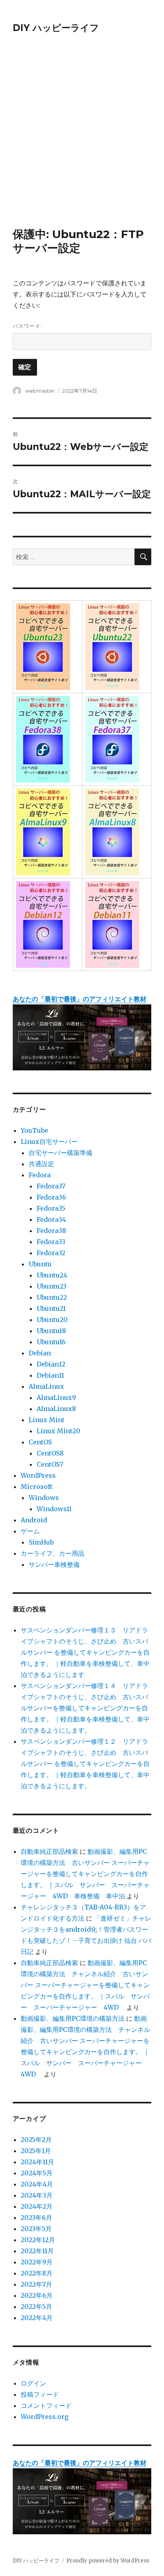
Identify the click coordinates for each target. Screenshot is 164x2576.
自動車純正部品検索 (49, 1851)
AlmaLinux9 (56, 1398)
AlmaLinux (46, 1386)
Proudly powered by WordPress (108, 2561)
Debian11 (50, 1375)
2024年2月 (37, 2206)
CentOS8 (50, 1453)
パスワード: (27, 326)
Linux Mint (47, 1420)
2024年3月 (37, 2195)
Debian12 (51, 1364)
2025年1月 (36, 2151)
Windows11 (54, 1509)
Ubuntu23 (52, 1286)
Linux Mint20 (59, 1431)
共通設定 (41, 1164)
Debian (40, 1353)
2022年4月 (37, 2318)
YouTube (34, 1130)
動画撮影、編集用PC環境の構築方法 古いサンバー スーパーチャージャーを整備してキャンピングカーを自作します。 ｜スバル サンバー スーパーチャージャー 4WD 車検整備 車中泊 (85, 1874)
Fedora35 (51, 1208)
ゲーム (30, 1531)
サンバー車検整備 (54, 1564)
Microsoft (37, 1487)
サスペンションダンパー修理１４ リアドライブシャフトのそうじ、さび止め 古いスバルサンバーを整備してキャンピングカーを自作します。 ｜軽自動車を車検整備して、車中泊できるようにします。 (85, 1708)
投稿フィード (40, 2394)
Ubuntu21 (51, 1308)
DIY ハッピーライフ (56, 28)
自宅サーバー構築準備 (61, 1153)
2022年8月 (37, 2273)
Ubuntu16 (51, 1342)
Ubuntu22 (52, 1297)
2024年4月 (37, 2184)
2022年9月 (37, 2262)
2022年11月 (37, 2251)
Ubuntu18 (51, 1331)
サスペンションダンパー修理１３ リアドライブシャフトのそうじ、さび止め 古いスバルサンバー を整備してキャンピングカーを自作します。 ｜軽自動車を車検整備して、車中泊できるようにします (85, 1652)
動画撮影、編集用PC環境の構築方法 (73, 2018)
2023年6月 (36, 2217)
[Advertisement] (82, 141)
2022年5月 (36, 2307)
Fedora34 (51, 1219)
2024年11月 (37, 2162)
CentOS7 (50, 1464)
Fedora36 (51, 1197)
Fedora (40, 1175)
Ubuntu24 (52, 1275)
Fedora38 (51, 1231)
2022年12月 (38, 2240)
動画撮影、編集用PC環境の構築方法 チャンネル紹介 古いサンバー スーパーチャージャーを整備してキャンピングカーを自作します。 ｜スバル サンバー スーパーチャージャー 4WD (85, 1985)
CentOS (40, 1442)
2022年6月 (37, 2295)
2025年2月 (36, 2140)
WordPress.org (45, 2417)
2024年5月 (37, 2173)
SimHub (41, 1542)
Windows (44, 1498)
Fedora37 (51, 1186)
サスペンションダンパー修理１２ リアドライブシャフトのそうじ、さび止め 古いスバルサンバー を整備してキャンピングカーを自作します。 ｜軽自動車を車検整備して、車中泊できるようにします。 (85, 1764)
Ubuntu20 (52, 1320)
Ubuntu (40, 1264)
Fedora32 (51, 1253)
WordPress (38, 1475)
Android (34, 1520)
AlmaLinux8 (56, 1409)
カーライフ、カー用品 (53, 1553)
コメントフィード (46, 2405)
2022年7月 (36, 2284)
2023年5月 (36, 2229)
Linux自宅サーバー (49, 1142)
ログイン (33, 2383)
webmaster (40, 391)
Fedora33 (51, 1242)
